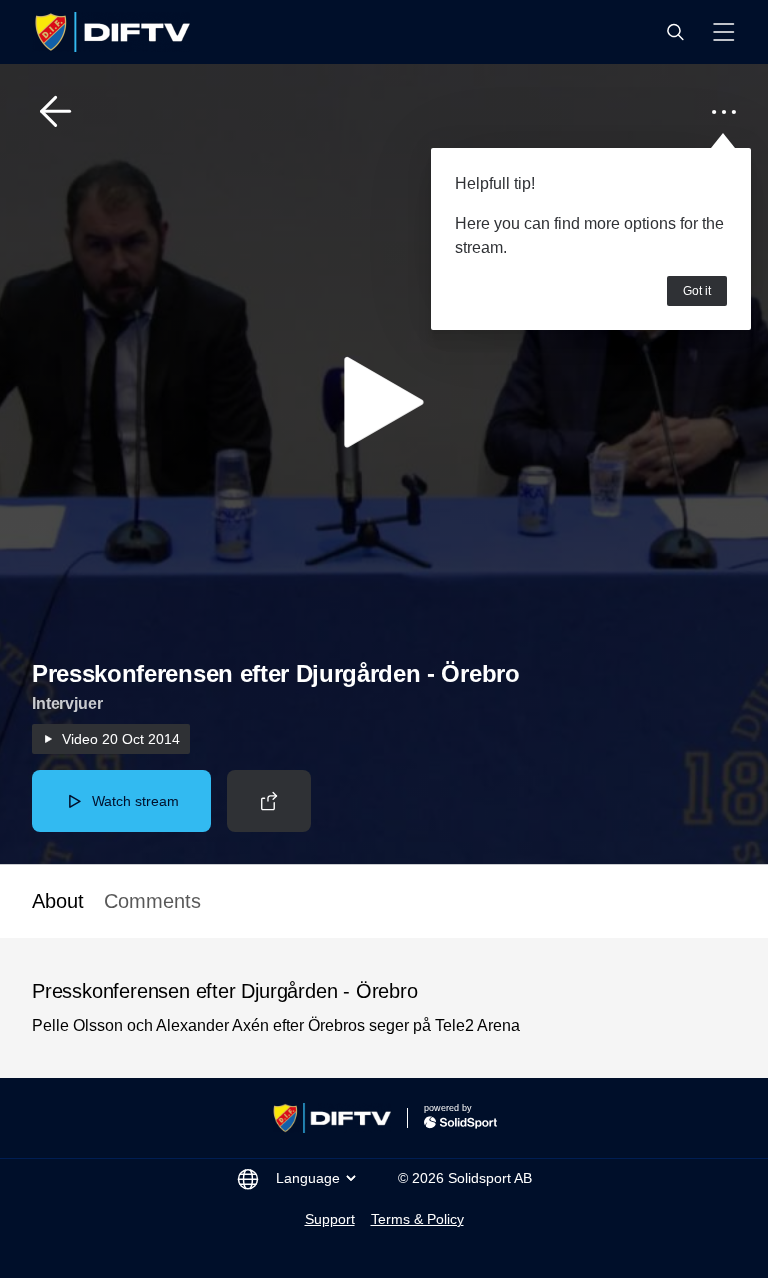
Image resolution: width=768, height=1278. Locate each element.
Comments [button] (152, 901)
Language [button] (308, 1178)
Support (330, 1219)
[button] (675, 32)
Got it (697, 291)
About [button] (58, 901)
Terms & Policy (417, 1219)
